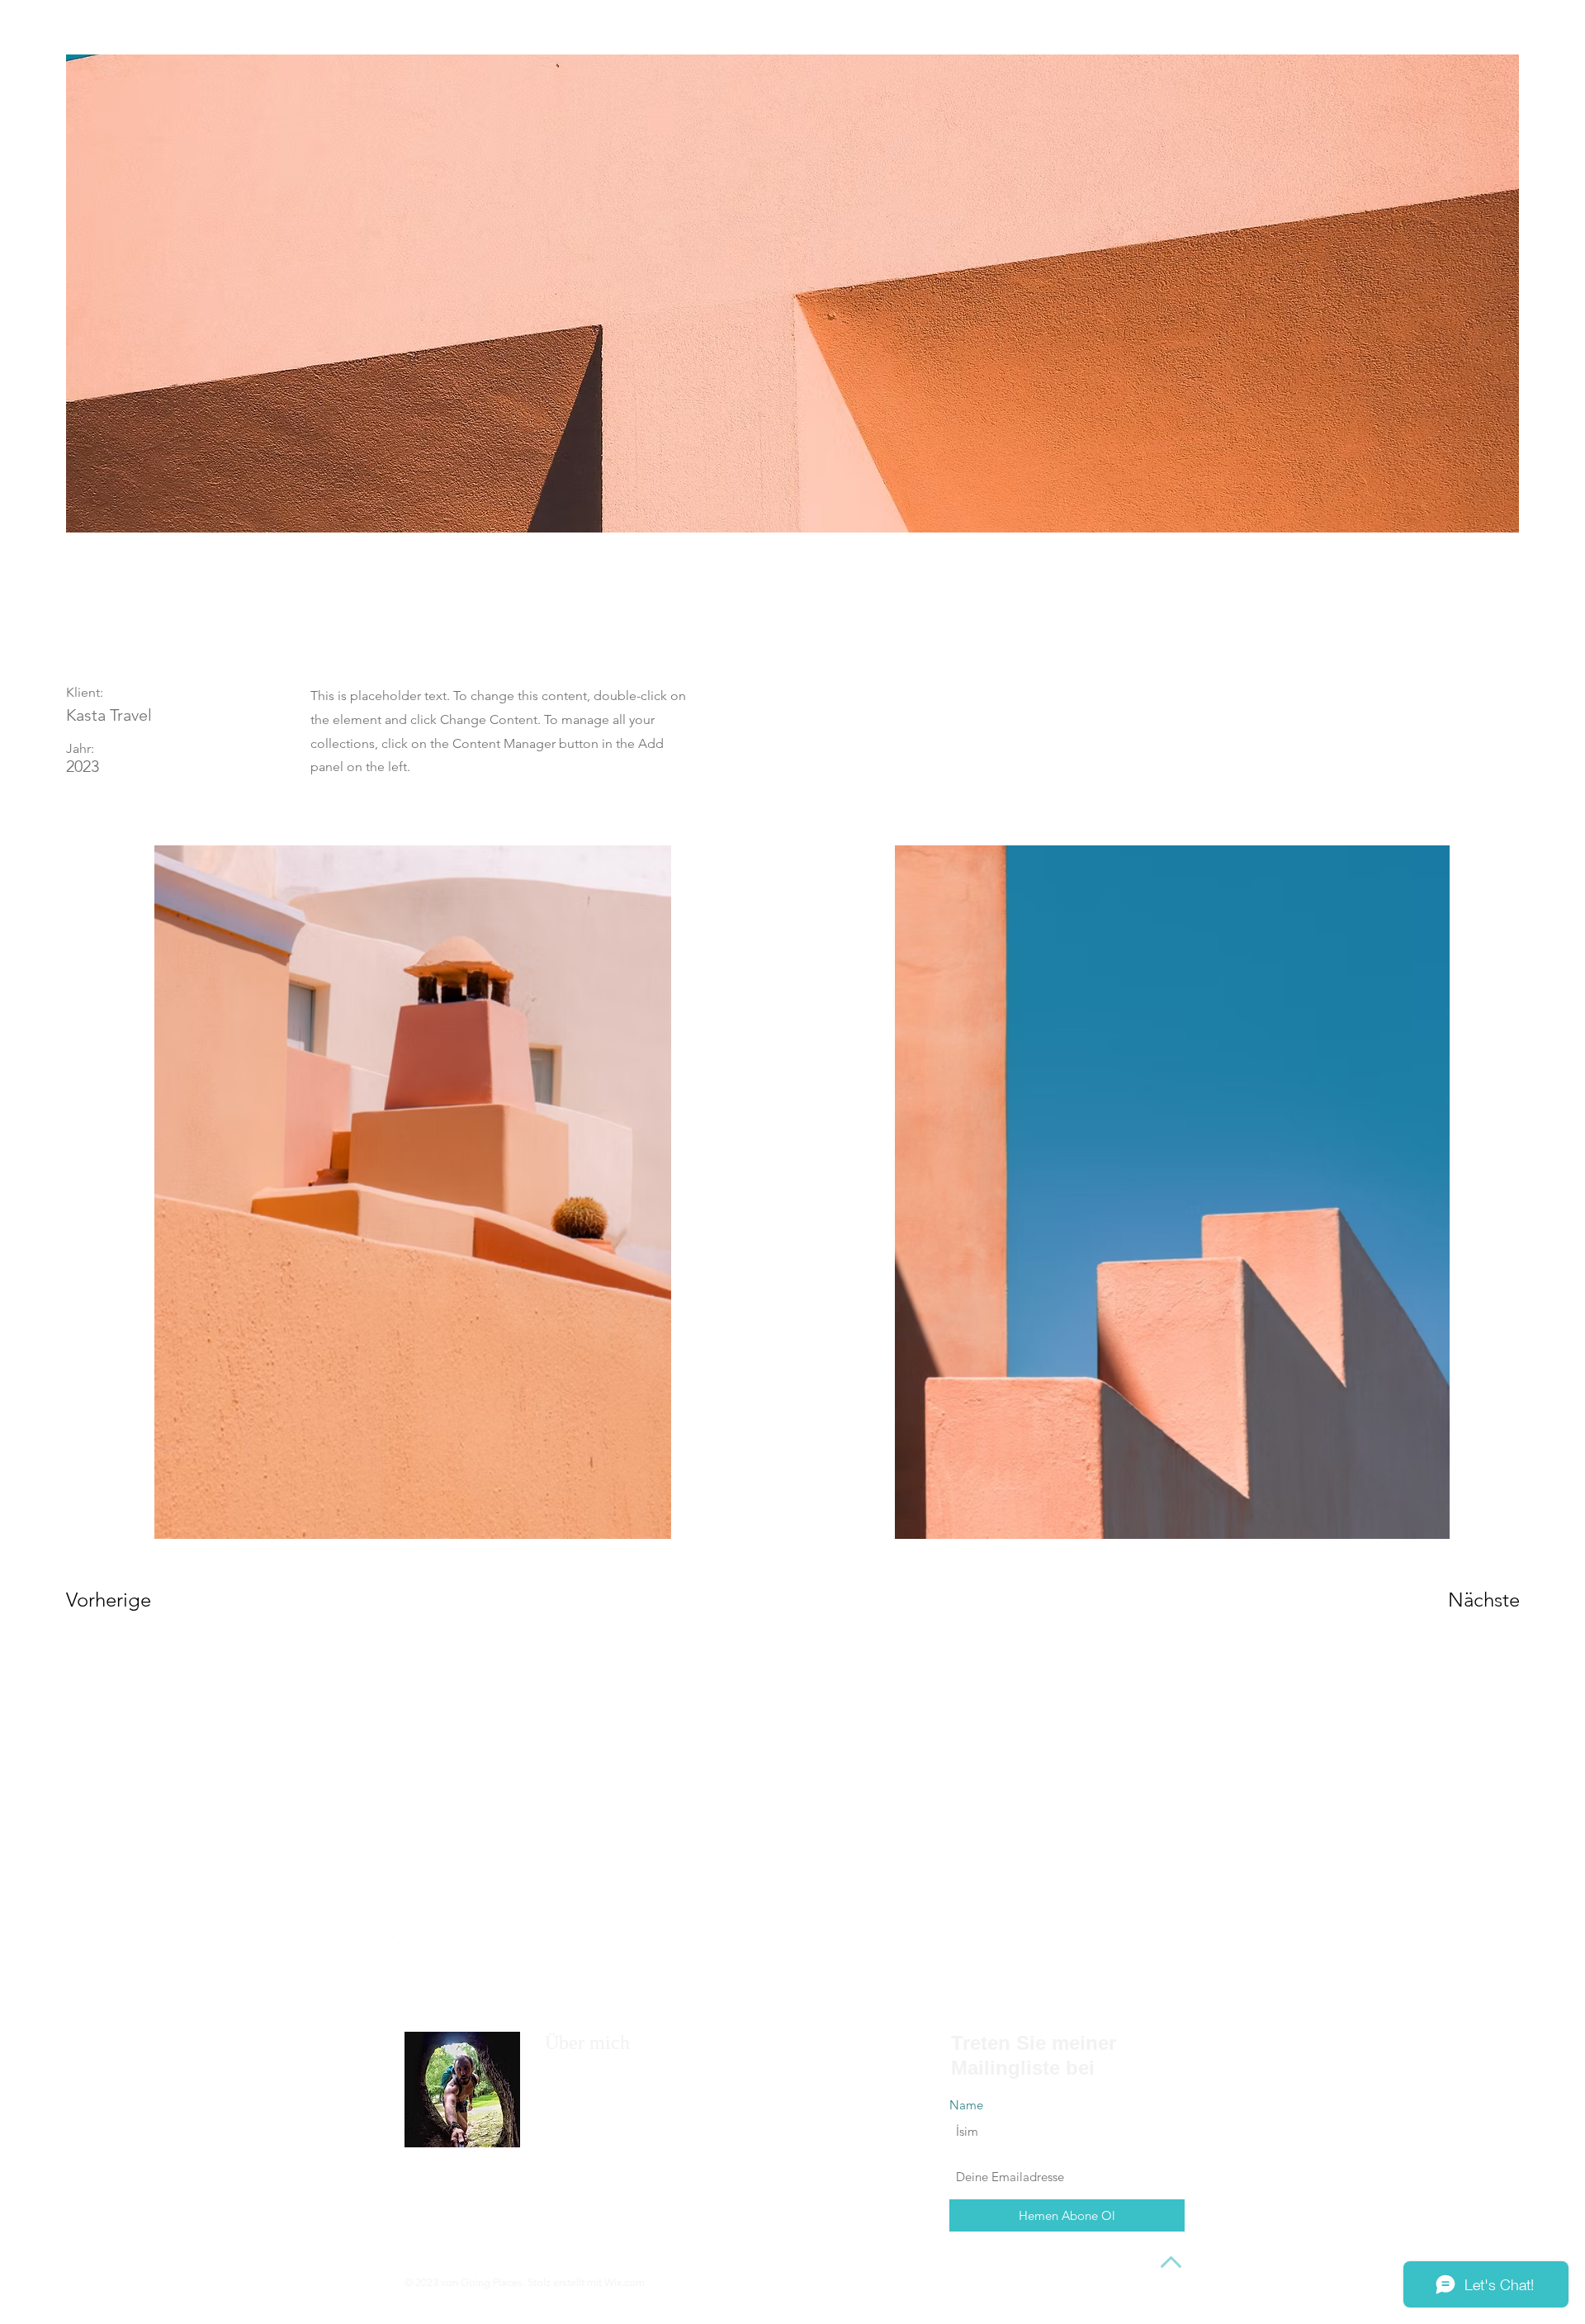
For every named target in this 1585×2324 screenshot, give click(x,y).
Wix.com (625, 2282)
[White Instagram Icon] (409, 1951)
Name (966, 2105)
